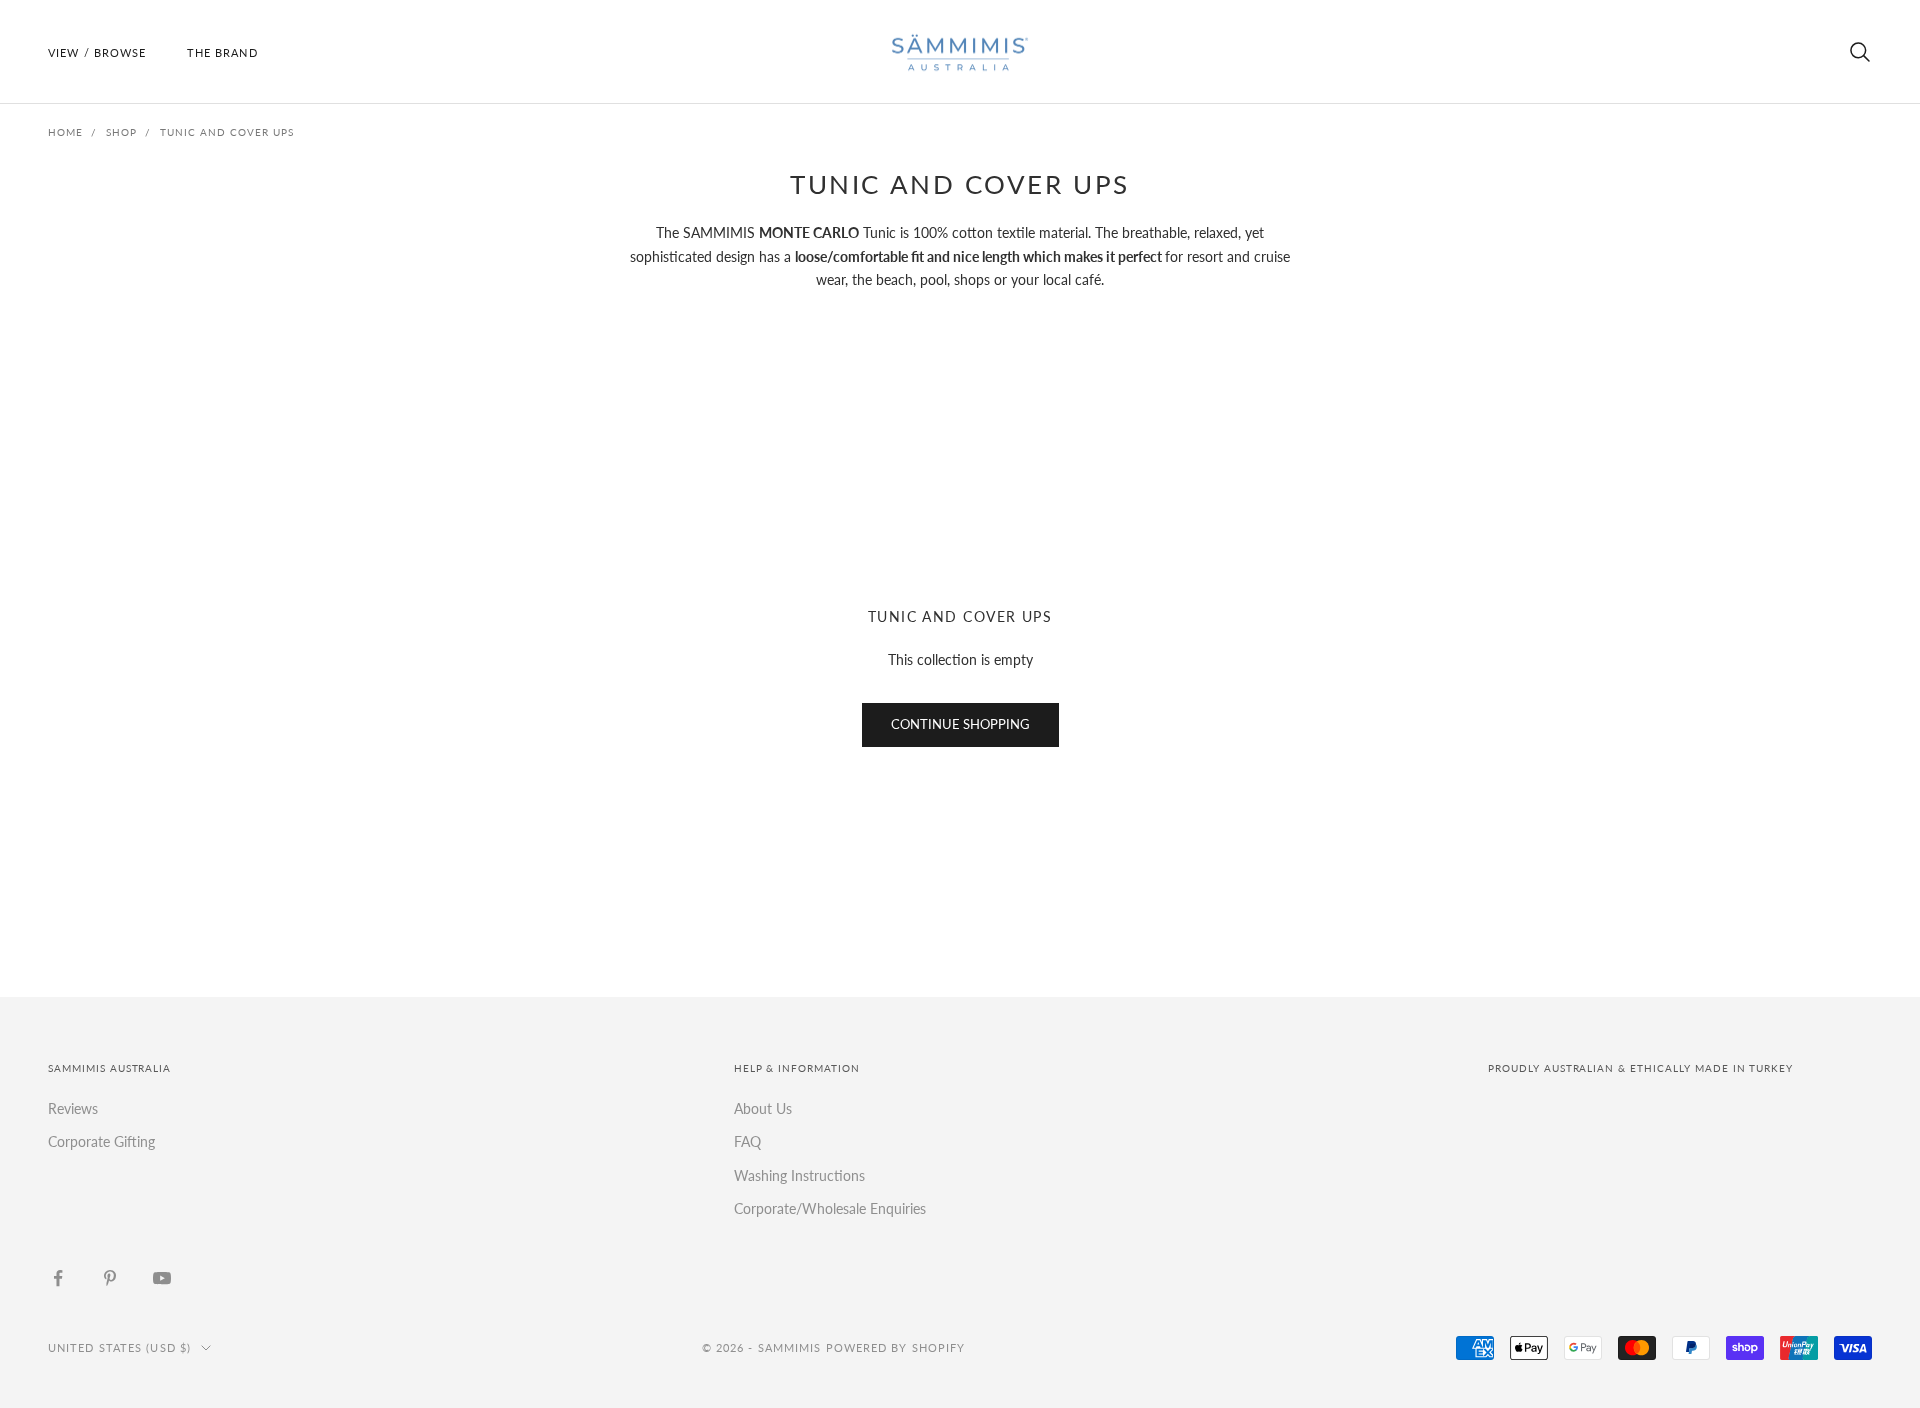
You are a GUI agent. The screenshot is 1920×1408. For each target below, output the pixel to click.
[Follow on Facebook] (58, 1278)
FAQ (747, 1141)
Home (65, 132)
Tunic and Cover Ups (227, 132)
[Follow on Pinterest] (110, 1278)
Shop (121, 132)
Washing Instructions (799, 1175)
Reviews (73, 1108)
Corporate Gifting (101, 1141)
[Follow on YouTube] (162, 1278)
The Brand (222, 52)
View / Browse (97, 52)
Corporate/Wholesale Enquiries (830, 1208)
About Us (763, 1108)
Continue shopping (960, 724)
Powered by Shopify (896, 1347)
